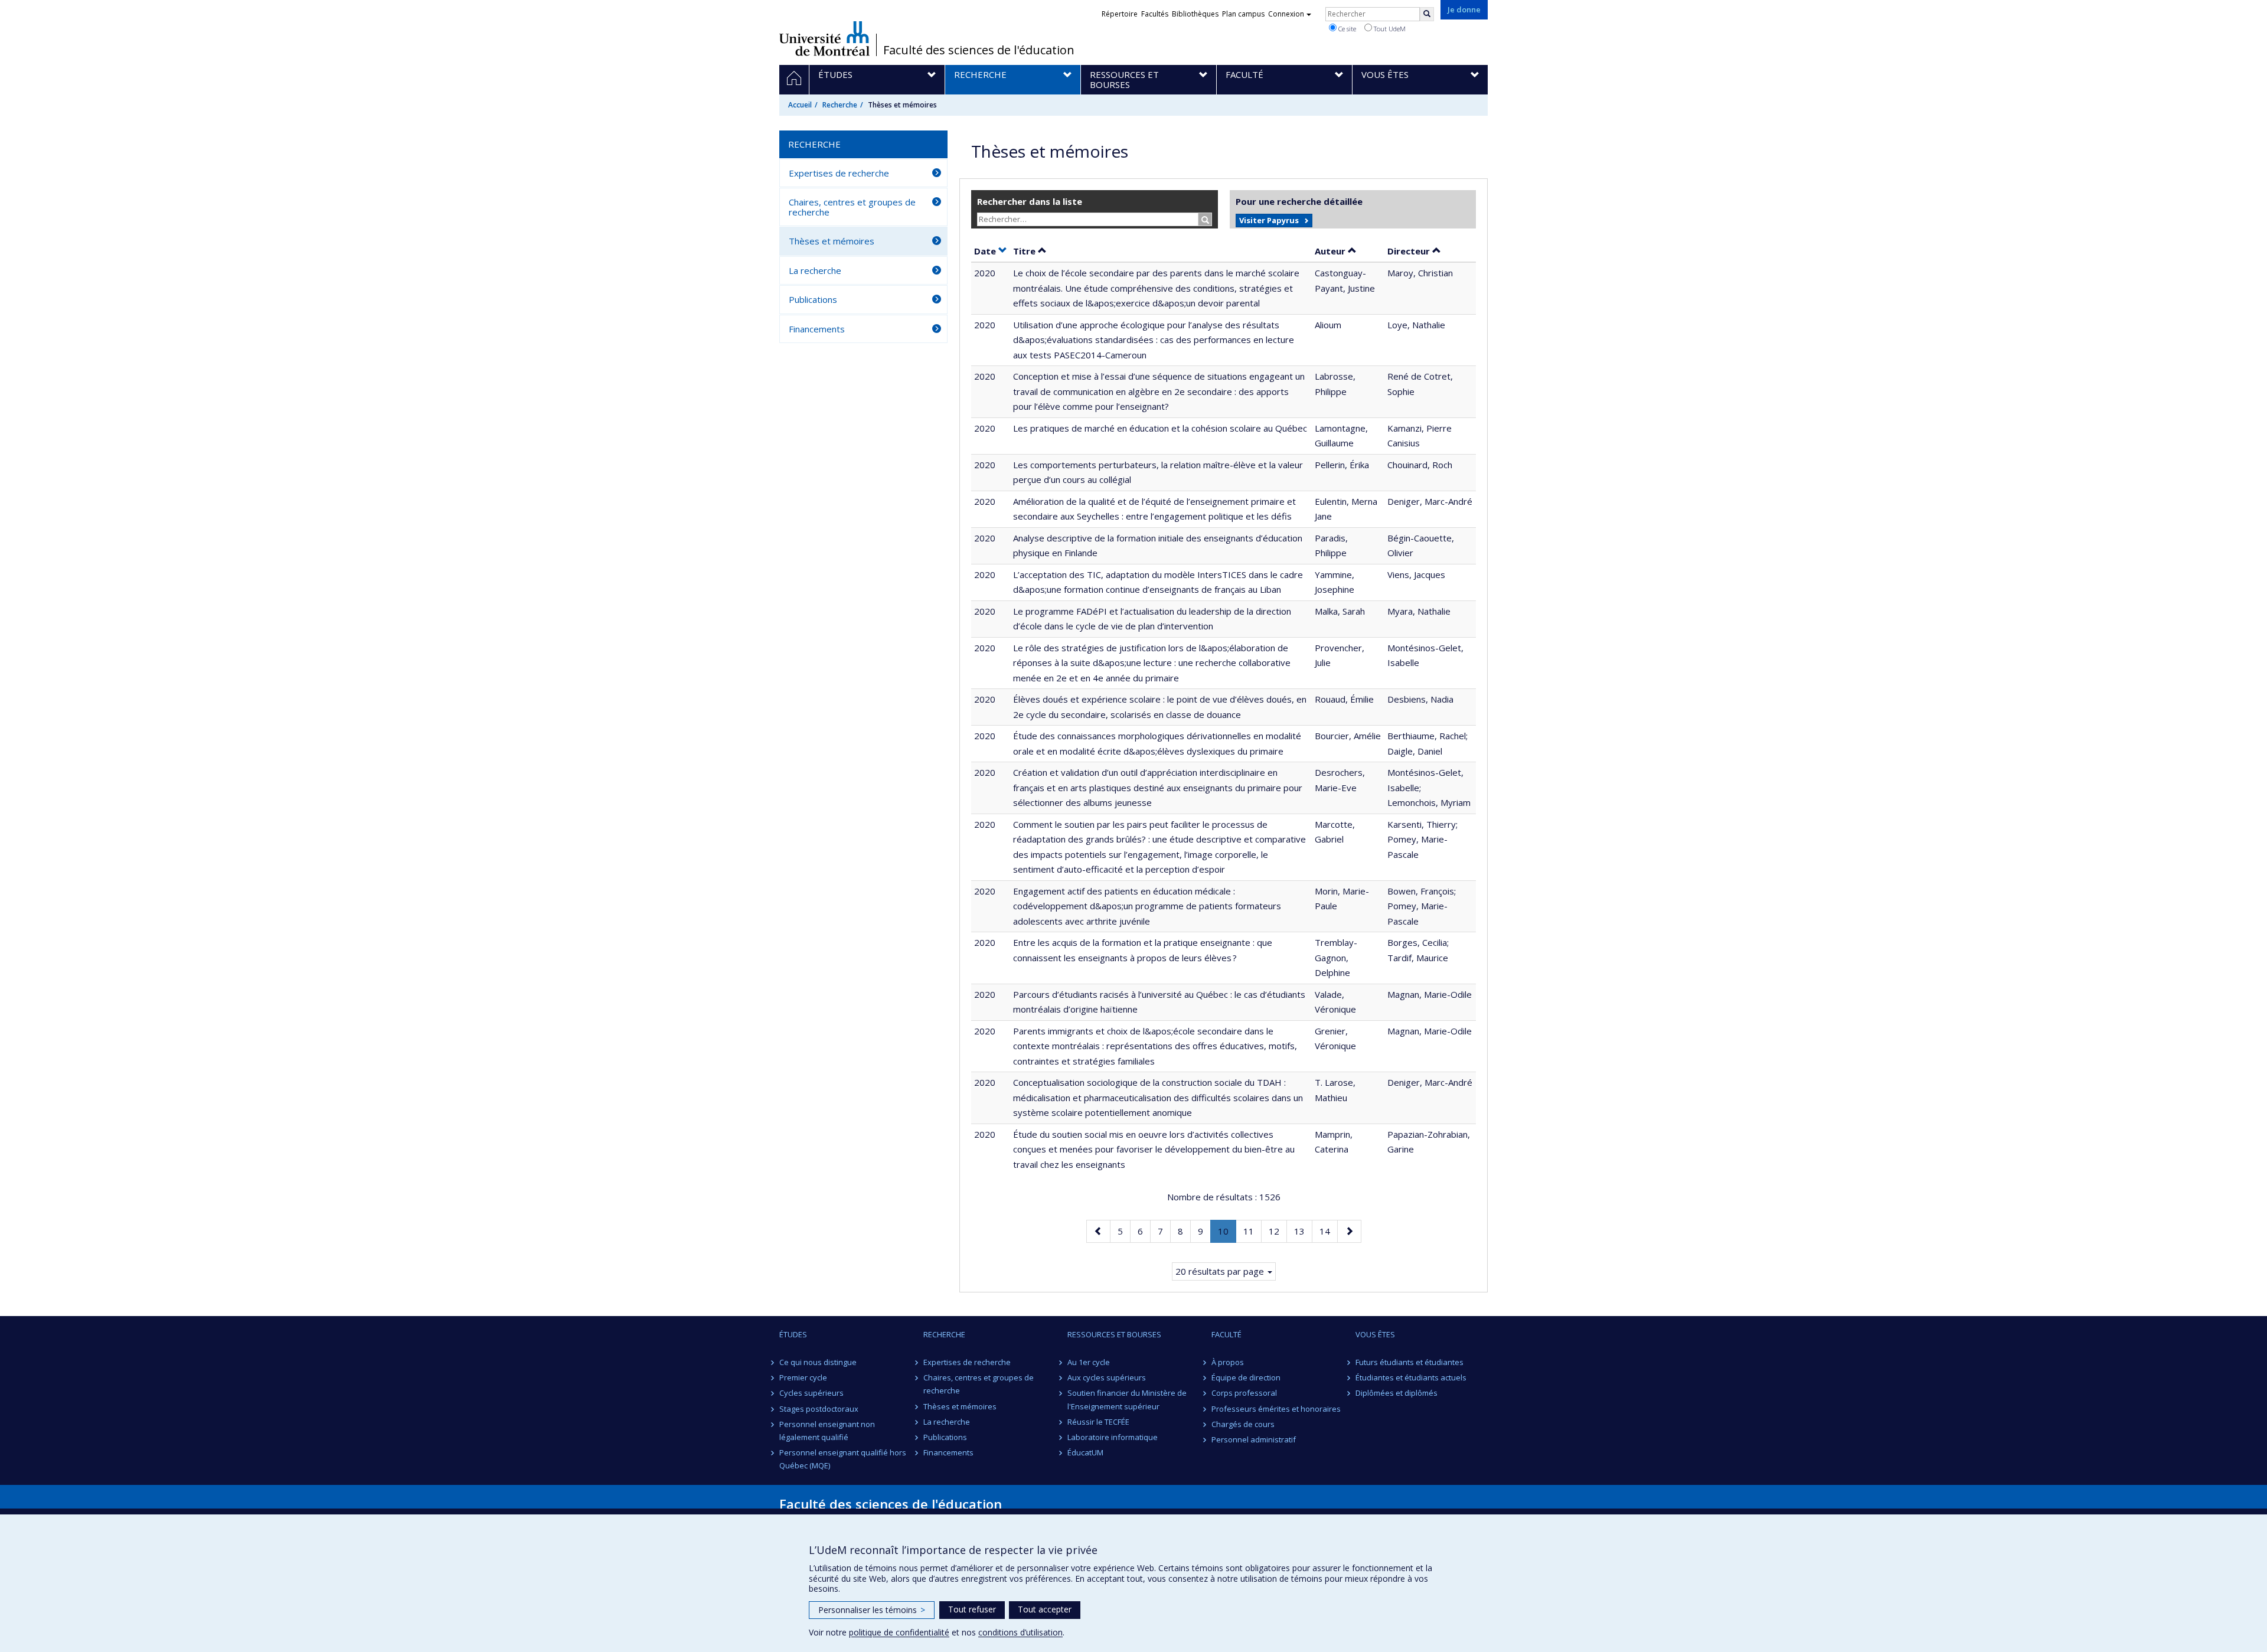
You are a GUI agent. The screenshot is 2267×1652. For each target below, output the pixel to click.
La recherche (815, 270)
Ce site (1346, 29)
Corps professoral (1244, 1393)
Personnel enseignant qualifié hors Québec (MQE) (843, 1459)
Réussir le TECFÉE (1098, 1422)
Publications (813, 299)
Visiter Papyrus (1269, 220)
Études (793, 1334)
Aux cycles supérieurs (1107, 1377)
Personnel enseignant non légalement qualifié (827, 1431)
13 (1303, 1231)
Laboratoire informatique (1113, 1437)
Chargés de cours (1243, 1424)
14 (1328, 1231)
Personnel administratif (1254, 1439)
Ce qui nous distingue (818, 1362)
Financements (817, 329)
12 (1278, 1231)
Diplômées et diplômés (1397, 1393)
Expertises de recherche (839, 173)
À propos (1228, 1362)
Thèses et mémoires (832, 241)
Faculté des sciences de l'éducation (979, 50)
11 (1252, 1231)
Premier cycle (803, 1377)
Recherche (840, 105)
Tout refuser (972, 1609)
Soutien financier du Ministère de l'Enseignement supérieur (1127, 1399)
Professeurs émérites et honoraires (1276, 1409)
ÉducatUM (1085, 1452)
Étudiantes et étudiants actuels (1411, 1377)
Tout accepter (1045, 1609)
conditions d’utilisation (1020, 1632)
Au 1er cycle (1089, 1362)
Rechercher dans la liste (1030, 201)
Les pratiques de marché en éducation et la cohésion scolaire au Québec (1160, 428)
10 (1227, 1234)
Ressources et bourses (1114, 1334)
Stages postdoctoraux (819, 1409)
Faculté (1226, 1334)
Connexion (1286, 14)
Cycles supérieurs (811, 1393)
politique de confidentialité (899, 1632)
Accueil (800, 105)
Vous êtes (1375, 1334)
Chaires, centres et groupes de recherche (852, 207)
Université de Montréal (824, 38)
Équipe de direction (1246, 1377)
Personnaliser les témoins (872, 1610)
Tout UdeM (1389, 29)
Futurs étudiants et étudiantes (1409, 1362)
